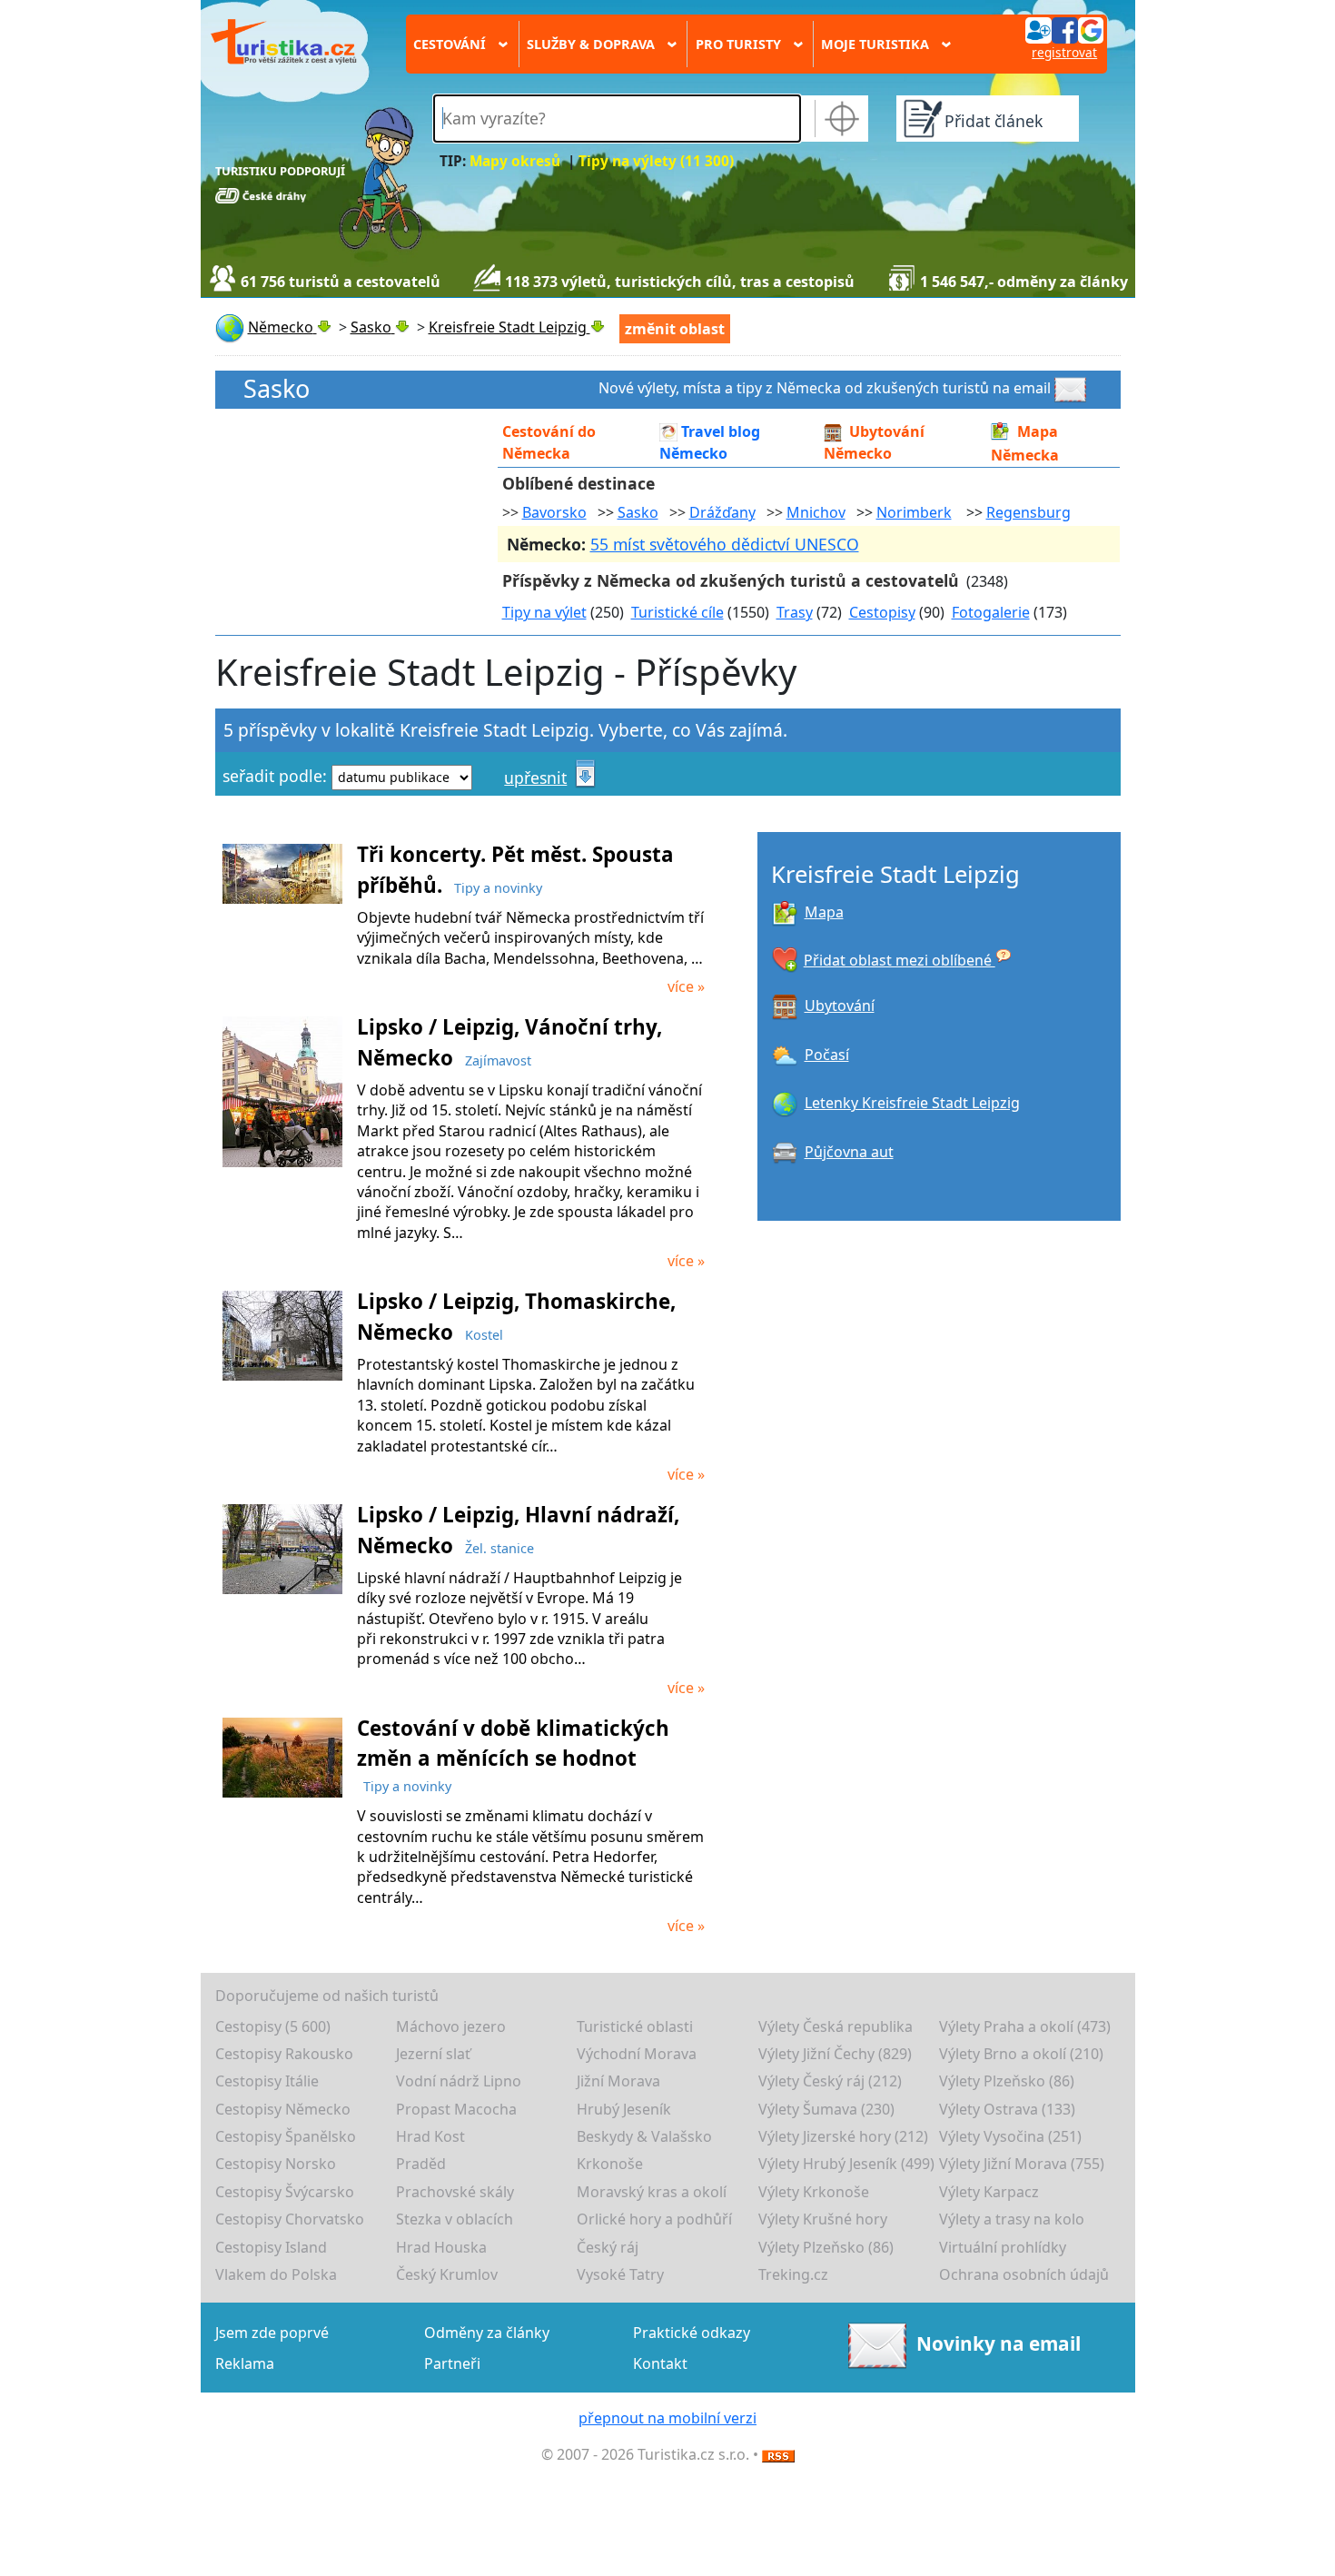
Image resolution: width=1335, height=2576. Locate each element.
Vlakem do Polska (276, 2274)
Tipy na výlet (544, 612)
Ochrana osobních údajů (1024, 2274)
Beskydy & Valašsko (644, 2136)
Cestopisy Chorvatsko (290, 2219)
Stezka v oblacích (455, 2219)
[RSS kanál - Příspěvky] (778, 2454)
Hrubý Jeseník (624, 2109)
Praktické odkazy (692, 2333)
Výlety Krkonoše (814, 2192)
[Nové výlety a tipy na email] (1073, 388)
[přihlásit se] (1064, 29)
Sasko (277, 389)
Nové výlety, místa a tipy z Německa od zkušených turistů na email (825, 388)
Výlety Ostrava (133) (1007, 2109)
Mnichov (816, 512)
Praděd (421, 2164)
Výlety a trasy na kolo (1012, 2219)
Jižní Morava (618, 2081)
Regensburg (1028, 512)
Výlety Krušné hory (823, 2219)
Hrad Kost (430, 2136)
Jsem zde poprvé (272, 2333)
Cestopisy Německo (283, 2109)
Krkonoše (610, 2164)
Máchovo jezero (451, 2026)
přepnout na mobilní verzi (667, 2418)
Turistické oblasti (635, 2026)
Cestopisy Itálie (267, 2081)
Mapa (824, 912)
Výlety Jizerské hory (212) (843, 2136)
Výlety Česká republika (836, 2026)
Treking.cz (793, 2274)
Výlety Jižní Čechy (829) (835, 2054)
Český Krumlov (447, 2274)
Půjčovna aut (849, 1152)
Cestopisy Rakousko (284, 2054)
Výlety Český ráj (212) (830, 2081)
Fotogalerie (991, 612)
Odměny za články (487, 2333)
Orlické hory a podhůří (654, 2219)
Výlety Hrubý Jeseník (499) (846, 2164)
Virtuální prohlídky (1003, 2247)
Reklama (245, 2363)
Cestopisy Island (271, 2247)
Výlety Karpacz (989, 2192)
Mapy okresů (515, 161)
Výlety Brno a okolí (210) (1021, 2054)
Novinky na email (998, 2343)
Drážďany (722, 512)
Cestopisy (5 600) (273, 2026)
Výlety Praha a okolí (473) (1025, 2026)
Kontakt (660, 2363)
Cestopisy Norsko (276, 2164)
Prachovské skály (455, 2192)
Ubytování (840, 1006)
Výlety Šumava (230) (826, 2109)
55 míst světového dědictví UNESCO (725, 544)
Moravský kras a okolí (652, 2192)
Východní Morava (637, 2054)
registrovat (1064, 52)
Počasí (827, 1055)
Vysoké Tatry (620, 2274)
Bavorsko (554, 512)
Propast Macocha (456, 2109)
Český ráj (608, 2247)
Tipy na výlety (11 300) (656, 161)
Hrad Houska (441, 2247)
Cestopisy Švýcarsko (285, 2192)
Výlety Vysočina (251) (1010, 2136)
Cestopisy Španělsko (286, 2136)
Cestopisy (882, 612)
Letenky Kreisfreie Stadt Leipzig (912, 1103)
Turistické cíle (677, 612)
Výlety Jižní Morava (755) (1022, 2164)
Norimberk (914, 512)
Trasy (795, 612)
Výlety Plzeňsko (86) (1007, 2081)
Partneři (452, 2363)
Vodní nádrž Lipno (459, 2081)
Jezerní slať (433, 2054)
